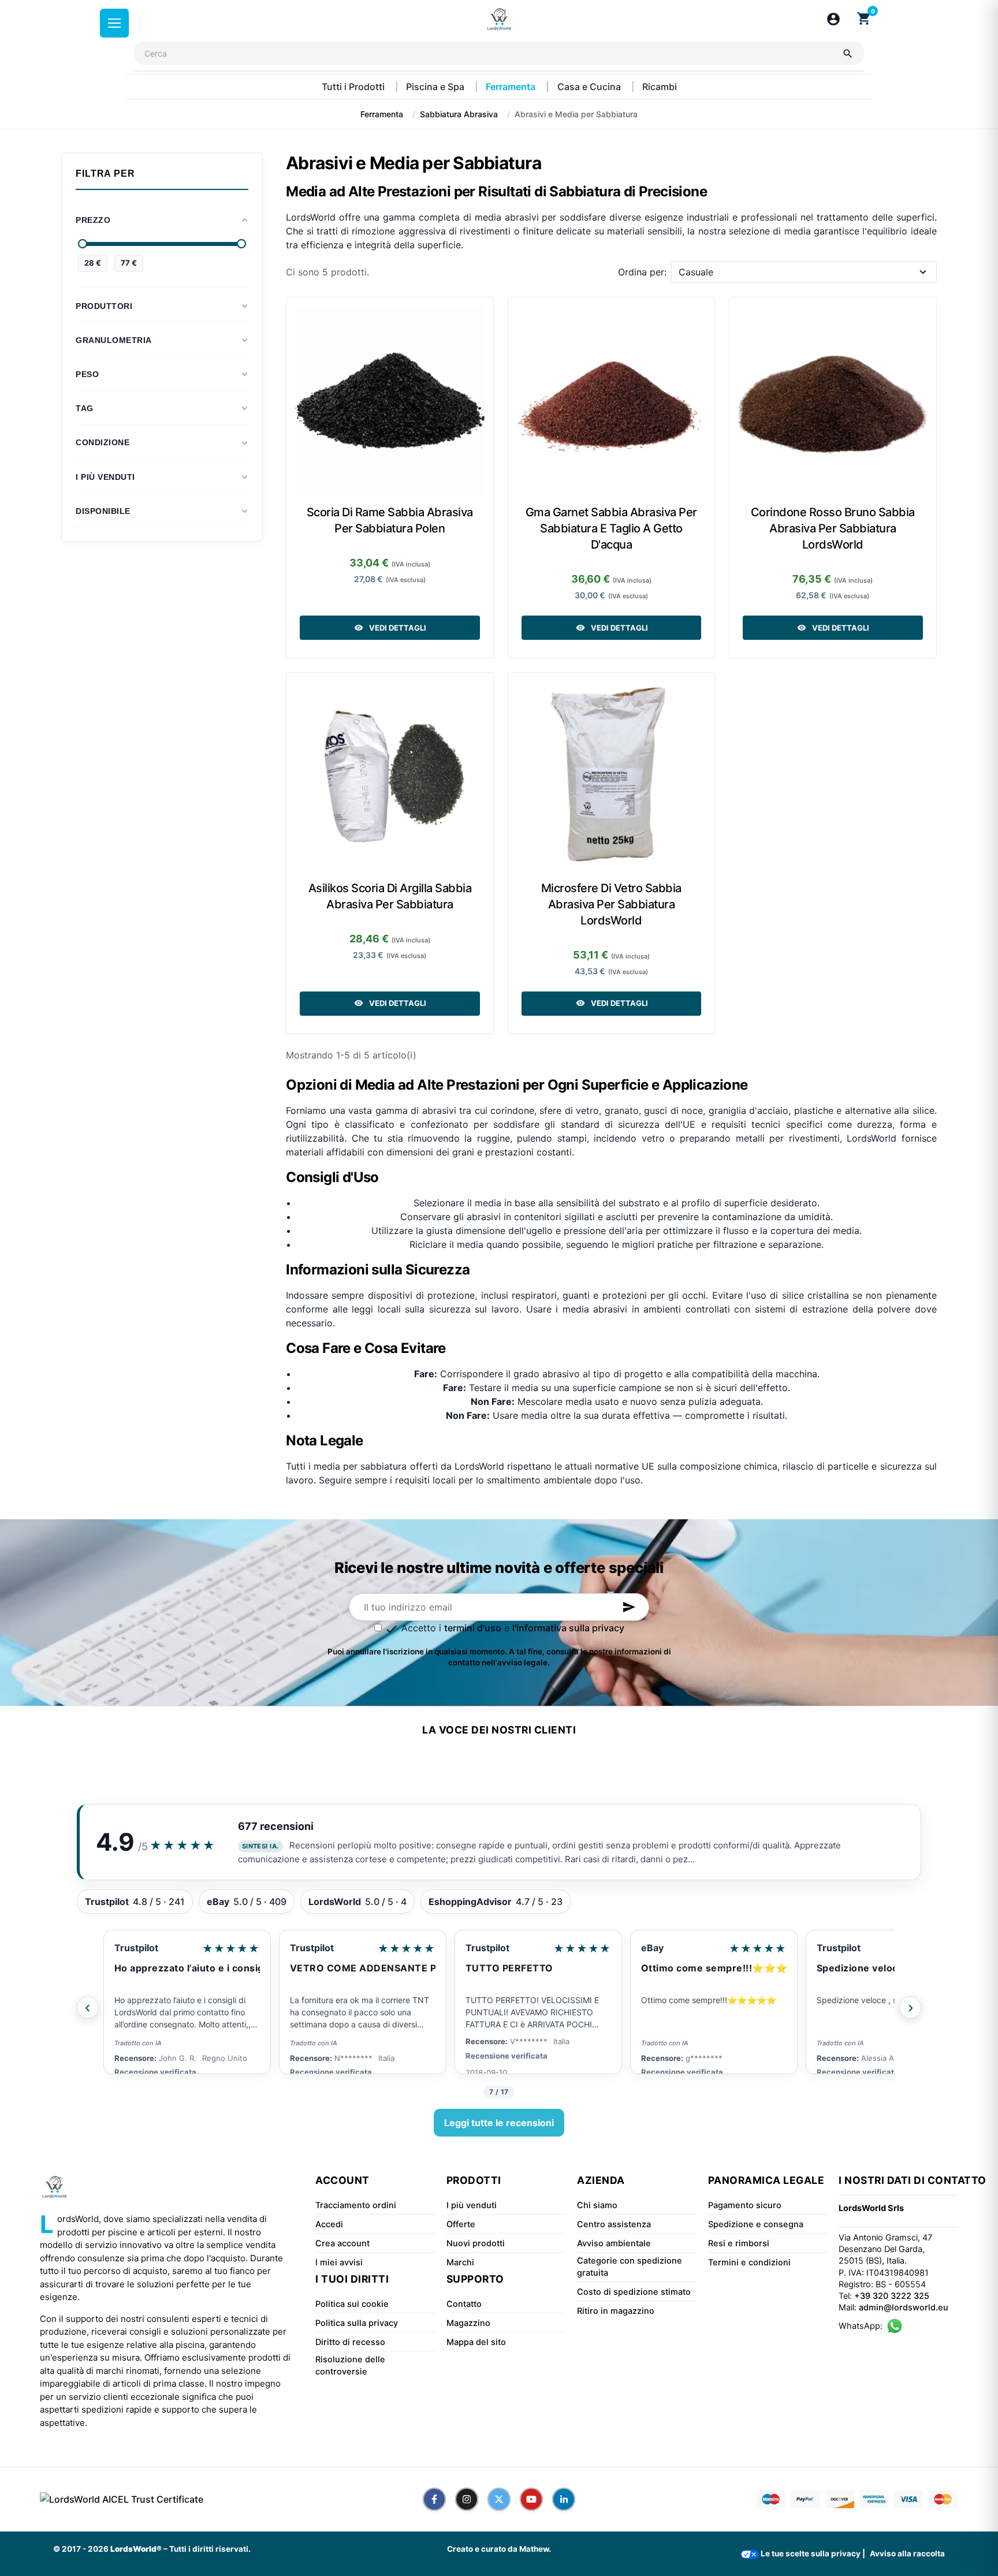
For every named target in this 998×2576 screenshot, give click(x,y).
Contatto (464, 2304)
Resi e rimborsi (739, 2243)
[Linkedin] (564, 2499)
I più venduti (472, 2205)
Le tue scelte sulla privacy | (812, 2553)
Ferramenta (512, 87)
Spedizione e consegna (756, 2224)
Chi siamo (597, 2205)
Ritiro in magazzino (616, 2311)
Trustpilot (136, 1948)
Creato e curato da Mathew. (499, 2549)
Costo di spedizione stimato (634, 2292)
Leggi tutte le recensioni (499, 2123)
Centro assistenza (614, 2224)
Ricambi (660, 87)
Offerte (461, 2224)
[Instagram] (467, 2499)
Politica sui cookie (352, 2304)
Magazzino (468, 2323)
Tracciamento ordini (356, 2205)
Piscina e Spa (436, 87)
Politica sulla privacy (357, 2323)
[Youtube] (531, 2499)
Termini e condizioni (749, 2262)
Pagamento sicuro (745, 2205)
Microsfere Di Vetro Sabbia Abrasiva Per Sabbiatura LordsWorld (611, 904)
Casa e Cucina (590, 87)
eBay (652, 1948)
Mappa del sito (476, 2342)
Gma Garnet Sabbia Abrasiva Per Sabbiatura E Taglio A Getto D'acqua (611, 528)
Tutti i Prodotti (354, 87)
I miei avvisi (339, 2262)
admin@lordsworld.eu (904, 2307)
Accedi (329, 2224)
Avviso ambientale (614, 2243)
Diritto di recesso (350, 2342)
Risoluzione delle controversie (350, 2365)
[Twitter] (499, 2499)
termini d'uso (473, 1628)
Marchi (460, 2262)
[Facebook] (434, 2499)
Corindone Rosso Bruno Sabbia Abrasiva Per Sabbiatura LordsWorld (833, 528)
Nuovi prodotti (476, 2243)
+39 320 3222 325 (892, 2296)
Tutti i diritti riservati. (210, 2549)
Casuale (696, 272)
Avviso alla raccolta (907, 2553)
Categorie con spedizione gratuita (630, 2266)
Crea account (342, 2243)
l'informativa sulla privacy (568, 1628)
